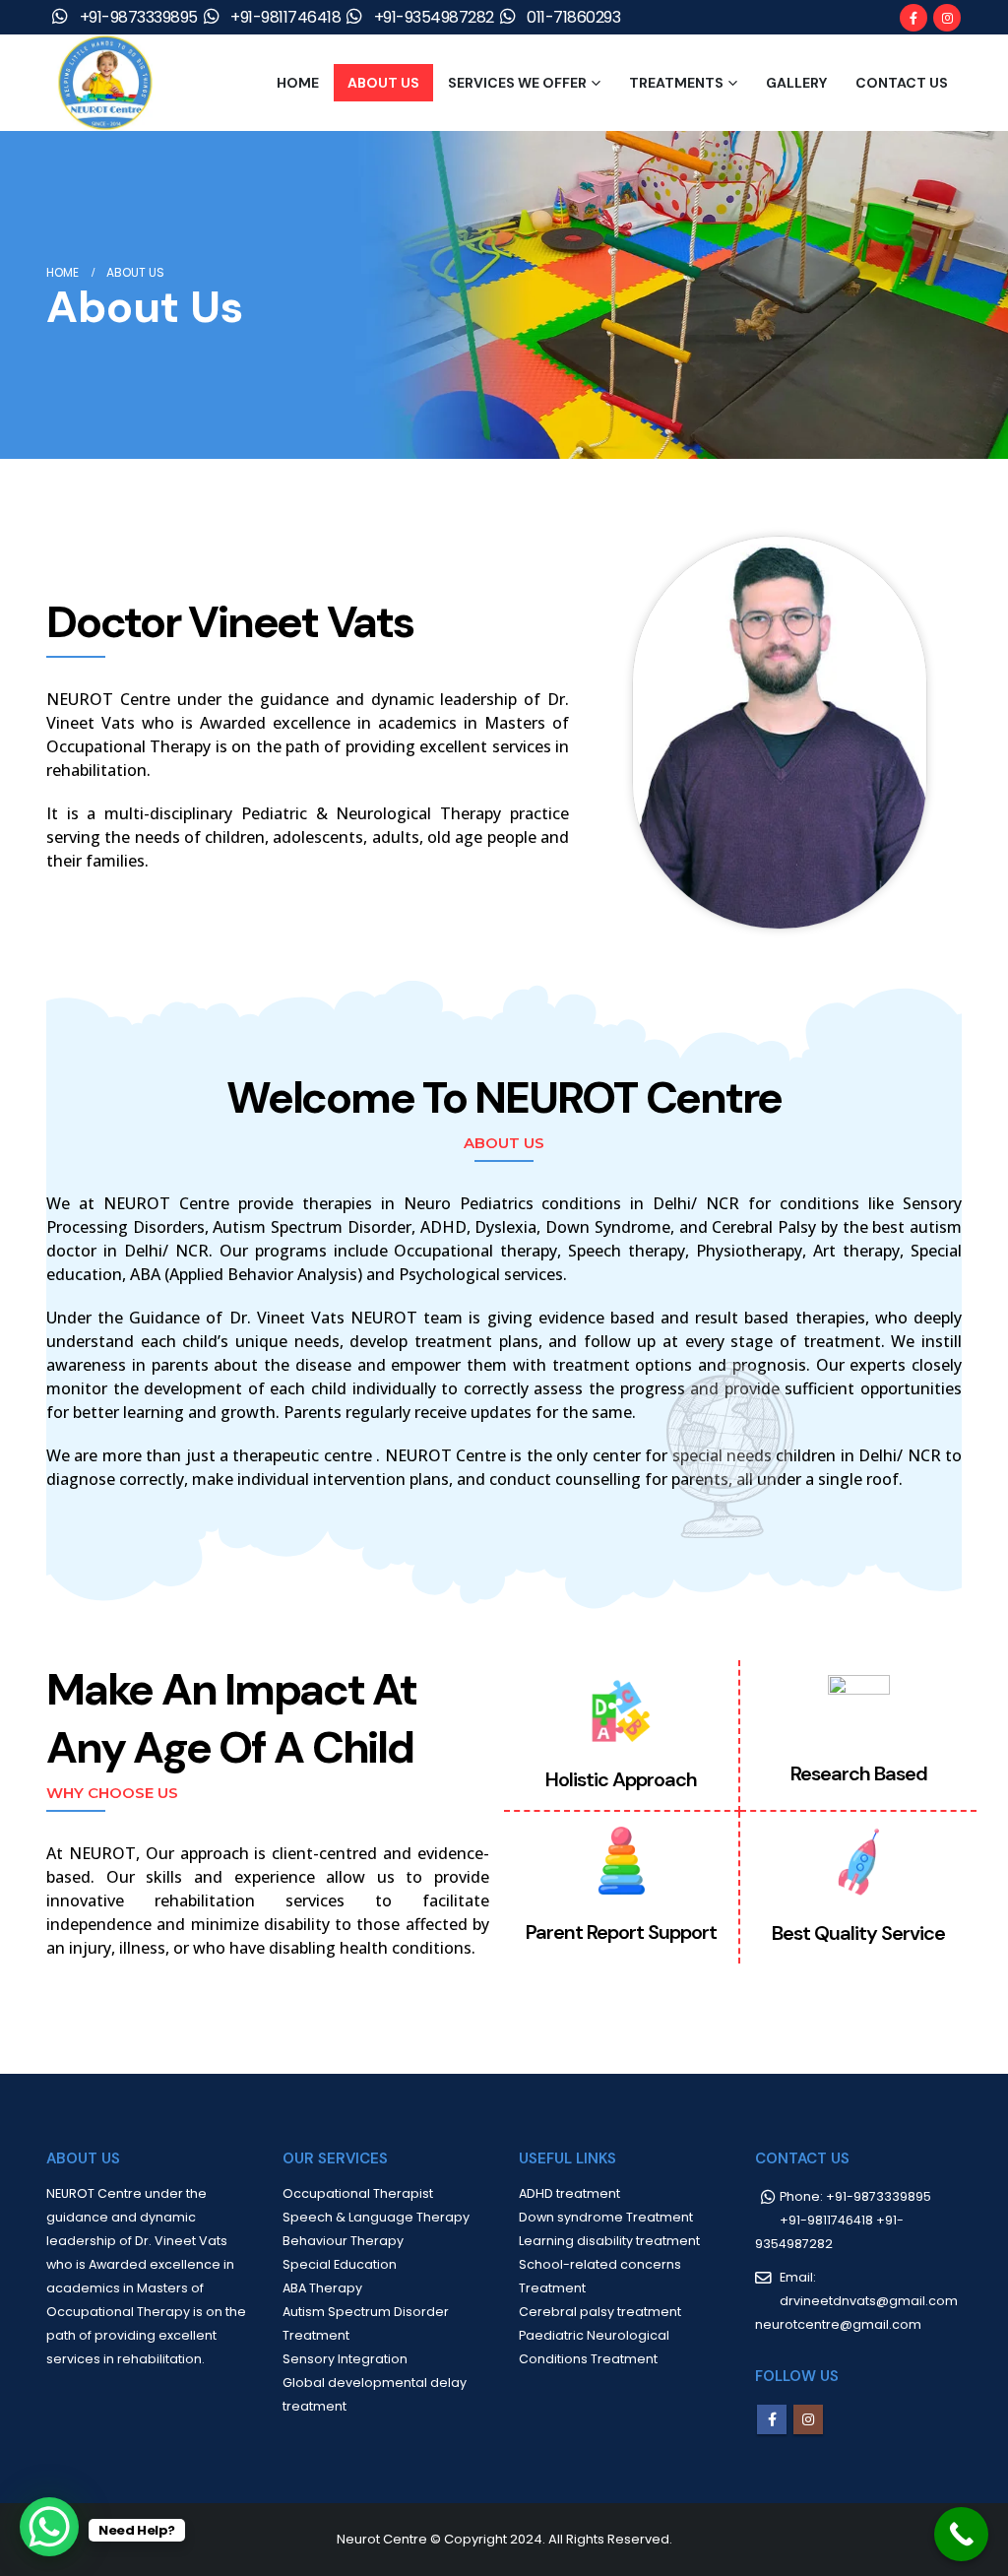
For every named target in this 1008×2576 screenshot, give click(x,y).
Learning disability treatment (609, 2241)
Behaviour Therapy (343, 2241)
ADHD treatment (569, 2193)
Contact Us (902, 83)
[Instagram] (947, 18)
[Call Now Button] (961, 2534)
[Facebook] (913, 18)
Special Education (340, 2264)
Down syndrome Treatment (606, 2217)
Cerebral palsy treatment (600, 2312)
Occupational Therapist (358, 2193)
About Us (383, 83)
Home (298, 83)
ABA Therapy (322, 2288)
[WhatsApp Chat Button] (49, 2527)
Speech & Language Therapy (376, 2217)
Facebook (772, 2419)
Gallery (796, 83)
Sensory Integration (345, 2359)
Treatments (676, 83)
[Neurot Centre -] (105, 83)
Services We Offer (517, 83)
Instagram (808, 2419)
